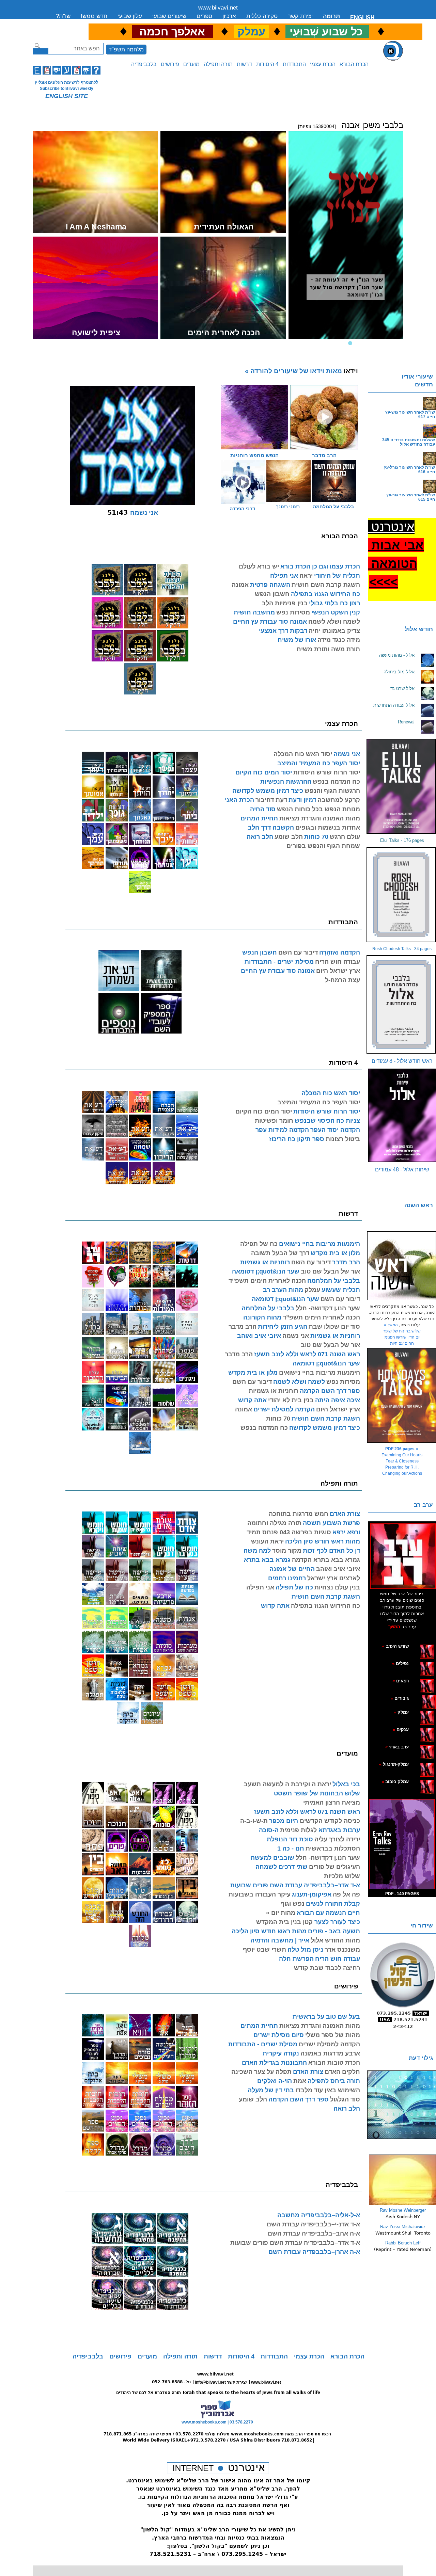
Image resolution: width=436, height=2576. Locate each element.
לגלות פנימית (298, 1830)
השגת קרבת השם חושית (326, 585)
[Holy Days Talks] (402, 1395)
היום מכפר (284, 1821)
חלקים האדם (342, 2072)
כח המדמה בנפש (336, 782)
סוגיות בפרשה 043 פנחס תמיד (289, 1532)
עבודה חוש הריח (338, 962)
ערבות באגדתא (338, 1830)
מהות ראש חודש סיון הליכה (323, 1541)
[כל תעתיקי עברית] (419, 1698)
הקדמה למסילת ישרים (284, 1409)
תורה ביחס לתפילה (334, 2081)
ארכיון (229, 16)
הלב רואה (260, 837)
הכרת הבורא (354, 64)
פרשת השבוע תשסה (331, 1523)
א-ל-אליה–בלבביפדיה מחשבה (319, 2215)
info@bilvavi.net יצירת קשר (221, 2382)
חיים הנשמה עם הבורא (328, 1913)
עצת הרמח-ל (342, 980)
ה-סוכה (269, 1830)
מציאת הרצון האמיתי (332, 1803)
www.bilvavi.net (218, 8)
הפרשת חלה (296, 1959)
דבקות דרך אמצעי (283, 631)
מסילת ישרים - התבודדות (279, 962)
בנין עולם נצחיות (337, 1587)
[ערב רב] (403, 1556)
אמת (300, 2081)
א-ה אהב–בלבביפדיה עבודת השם (314, 2234)
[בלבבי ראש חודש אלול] (402, 1004)
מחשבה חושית (254, 612)
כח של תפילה (259, 1244)
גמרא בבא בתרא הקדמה (326, 1560)
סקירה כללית (262, 16)
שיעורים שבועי (169, 16)
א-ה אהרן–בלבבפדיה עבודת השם (314, 2252)
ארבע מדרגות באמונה (330, 2053)
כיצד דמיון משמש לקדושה (268, 791)
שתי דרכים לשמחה (282, 1867)
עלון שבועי (130, 16)
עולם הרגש (345, 837)
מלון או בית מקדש (335, 1253)
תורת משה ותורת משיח (328, 649)
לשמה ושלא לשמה (334, 622)
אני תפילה (284, 576)
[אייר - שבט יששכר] (420, 1698)
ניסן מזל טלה (305, 1950)
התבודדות (294, 64)
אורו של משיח (297, 640)
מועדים (191, 64)
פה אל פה (346, 1894)
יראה (306, 576)
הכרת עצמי (323, 64)
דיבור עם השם (298, 953)
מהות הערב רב (283, 1290)
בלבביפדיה (144, 64)
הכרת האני (239, 800)
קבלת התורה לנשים (333, 1904)
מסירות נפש (293, 612)
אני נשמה (347, 754)
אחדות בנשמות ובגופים (328, 828)
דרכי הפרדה (242, 509)
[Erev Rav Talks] (402, 1844)
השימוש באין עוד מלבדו (328, 2090)
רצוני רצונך (288, 507)
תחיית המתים (259, 818)
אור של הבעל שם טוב (330, 1271)
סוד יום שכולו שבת (334, 1327)
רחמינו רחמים (287, 1578)
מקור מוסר (287, 1551)
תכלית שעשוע (341, 1290)
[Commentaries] (402, 2204)
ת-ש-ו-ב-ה (254, 1821)
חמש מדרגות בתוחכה (299, 1514)
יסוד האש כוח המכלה (303, 754)
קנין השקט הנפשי (336, 612)
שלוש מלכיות (342, 1876)
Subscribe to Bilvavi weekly (67, 89)
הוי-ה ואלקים (275, 2081)
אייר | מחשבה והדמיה (280, 1940)
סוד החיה (263, 809)
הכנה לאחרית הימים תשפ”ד (267, 1281)
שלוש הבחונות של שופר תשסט (317, 1793)
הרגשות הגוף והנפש (332, 791)
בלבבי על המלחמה (333, 507)
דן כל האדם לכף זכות (331, 1551)
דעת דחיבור (271, 800)
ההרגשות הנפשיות (286, 782)
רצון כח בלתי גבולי (334, 603)
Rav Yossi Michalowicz (403, 2227)
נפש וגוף (292, 1904)
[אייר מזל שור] (416, 1681)
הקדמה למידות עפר (282, 1130)
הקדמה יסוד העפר (335, 1130)
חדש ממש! (94, 16)
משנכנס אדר (342, 1950)
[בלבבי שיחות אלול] (402, 1116)
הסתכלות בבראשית (333, 1849)
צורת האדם (345, 1514)
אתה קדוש (252, 1400)
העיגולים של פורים (334, 1867)
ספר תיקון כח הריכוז (297, 1139)
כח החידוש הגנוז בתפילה (325, 594)
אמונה (240, 585)
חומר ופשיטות (274, 1121)
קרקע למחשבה (339, 800)
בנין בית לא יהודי (291, 1400)
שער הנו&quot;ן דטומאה (266, 1271)
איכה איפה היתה (338, 1400)
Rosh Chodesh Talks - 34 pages (402, 949)
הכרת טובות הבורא (334, 2063)
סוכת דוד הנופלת (290, 1839)
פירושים (170, 64)
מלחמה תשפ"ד (126, 50)
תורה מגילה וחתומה (274, 1523)
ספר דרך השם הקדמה (330, 1391)
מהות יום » (281, 1913)
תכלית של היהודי (337, 576)
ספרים (204, 16)
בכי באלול (346, 1784)
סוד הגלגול (345, 2099)
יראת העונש (267, 1541)
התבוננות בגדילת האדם (274, 2063)
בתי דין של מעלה (271, 2090)
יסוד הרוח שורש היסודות (327, 772)
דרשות (244, 64)
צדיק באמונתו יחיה (334, 631)
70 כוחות (316, 837)
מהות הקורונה (262, 1317)
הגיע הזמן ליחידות (283, 1327)
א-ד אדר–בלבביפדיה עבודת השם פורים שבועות (295, 1885)
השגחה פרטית (270, 585)
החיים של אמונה (292, 1569)
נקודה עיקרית (281, 2053)
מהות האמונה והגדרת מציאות (320, 818)
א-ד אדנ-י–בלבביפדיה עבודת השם (313, 2224)
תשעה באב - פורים (334, 1931)
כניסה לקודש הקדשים (329, 1821)
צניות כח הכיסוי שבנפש (327, 1121)
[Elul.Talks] (402, 786)
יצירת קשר (300, 16)
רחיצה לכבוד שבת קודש (327, 1968)
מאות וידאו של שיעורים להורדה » (301, 371)
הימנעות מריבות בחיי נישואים (320, 1244)
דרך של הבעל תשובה (280, 1253)
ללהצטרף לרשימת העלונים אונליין (67, 82)
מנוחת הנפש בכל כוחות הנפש (318, 809)
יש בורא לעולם (259, 566)
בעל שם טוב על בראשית (326, 2017)
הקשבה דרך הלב (271, 828)
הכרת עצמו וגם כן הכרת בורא (320, 566)
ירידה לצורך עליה (337, 1839)
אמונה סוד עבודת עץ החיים (270, 622)
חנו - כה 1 (291, 1849)
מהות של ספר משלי (333, 2035)
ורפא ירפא (346, 1532)
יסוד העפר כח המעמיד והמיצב (319, 763)
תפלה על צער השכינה (261, 2072)
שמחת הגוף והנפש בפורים (323, 846)
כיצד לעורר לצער (336, 1922)
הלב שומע (289, 837)
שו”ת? (63, 16)
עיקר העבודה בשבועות (260, 1894)
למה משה (257, 1551)
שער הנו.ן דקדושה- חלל (328, 1308)
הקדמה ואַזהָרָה (340, 953)
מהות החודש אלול (335, 1940)
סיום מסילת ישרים (279, 2035)
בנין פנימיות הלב (285, 603)
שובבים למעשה (272, 1858)
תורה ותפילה (218, 64)
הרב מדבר (346, 1262)
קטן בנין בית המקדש (284, 1922)
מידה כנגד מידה (339, 640)
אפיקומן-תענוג (312, 1894)
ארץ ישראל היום (338, 971)
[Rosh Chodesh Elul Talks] (402, 895)
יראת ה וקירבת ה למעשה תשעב (287, 1784)
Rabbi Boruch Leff (403, 2243)
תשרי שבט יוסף (264, 1950)
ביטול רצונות (343, 1139)
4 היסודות (267, 64)
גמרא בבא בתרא (267, 1560)
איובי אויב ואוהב (259, 1336)
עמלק (312, 1290)
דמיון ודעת (302, 800)
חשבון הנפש (272, 594)
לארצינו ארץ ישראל (334, 1578)
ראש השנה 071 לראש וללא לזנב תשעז (307, 1354)
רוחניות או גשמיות (265, 1262)
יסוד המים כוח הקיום (264, 772)
